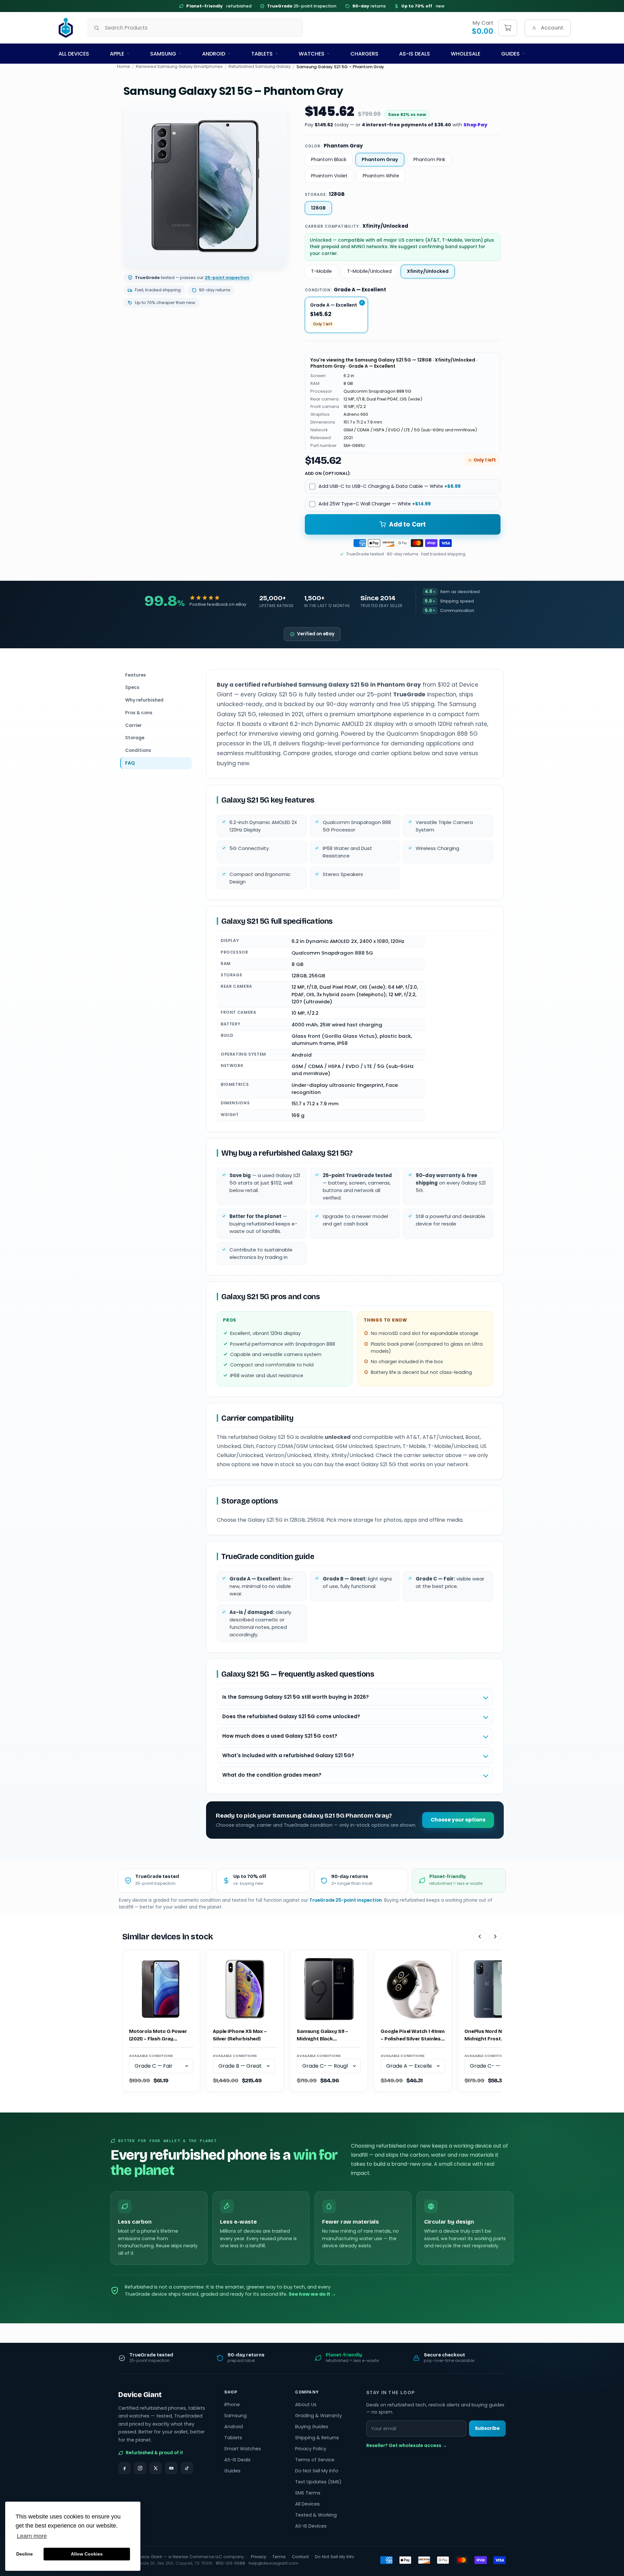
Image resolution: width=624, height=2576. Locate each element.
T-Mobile (321, 271)
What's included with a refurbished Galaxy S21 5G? (288, 1755)
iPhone (232, 2405)
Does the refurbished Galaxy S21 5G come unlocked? (291, 1716)
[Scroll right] (495, 1936)
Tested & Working (316, 2515)
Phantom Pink (429, 159)
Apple (117, 54)
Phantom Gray (380, 159)
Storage (135, 738)
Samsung (163, 54)
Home (123, 67)
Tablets (262, 54)
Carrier (133, 725)
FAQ (130, 763)
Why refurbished (144, 700)
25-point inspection (302, 6)
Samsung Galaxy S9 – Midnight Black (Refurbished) (322, 2035)
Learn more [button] (32, 2536)
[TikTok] (187, 2468)
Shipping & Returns (317, 2438)
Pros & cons (139, 713)
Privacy (259, 2557)
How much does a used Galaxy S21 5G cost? (280, 1736)
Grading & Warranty (318, 2416)
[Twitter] (156, 2468)
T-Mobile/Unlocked (369, 271)
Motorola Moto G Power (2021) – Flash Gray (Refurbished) (158, 2035)
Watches (312, 54)
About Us (306, 2405)
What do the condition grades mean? (272, 1775)
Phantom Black (329, 159)
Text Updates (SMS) (318, 2482)
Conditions (138, 751)
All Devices (74, 54)
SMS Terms (308, 2493)
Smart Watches (243, 2449)
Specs (132, 688)
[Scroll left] (480, 1936)
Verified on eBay (316, 634)
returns (369, 6)
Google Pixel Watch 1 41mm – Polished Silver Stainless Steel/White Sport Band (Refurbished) (413, 2035)
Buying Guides (312, 2427)
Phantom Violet (329, 176)
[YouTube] (171, 2468)
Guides (510, 54)
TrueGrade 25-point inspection (346, 1900)
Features (136, 675)
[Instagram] (140, 2468)
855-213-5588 (230, 2563)
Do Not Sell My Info (317, 2471)
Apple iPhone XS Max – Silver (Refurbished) (240, 2035)
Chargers (364, 54)
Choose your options (458, 1820)
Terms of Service (315, 2460)
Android (214, 54)
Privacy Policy (311, 2449)
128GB (318, 208)
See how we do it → (312, 2294)
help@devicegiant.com (273, 2563)
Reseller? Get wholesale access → (407, 2445)
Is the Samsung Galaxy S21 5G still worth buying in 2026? (296, 1697)
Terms (279, 2557)
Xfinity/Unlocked (428, 271)
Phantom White (381, 176)
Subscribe (487, 2428)
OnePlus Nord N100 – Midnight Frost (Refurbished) (489, 2035)
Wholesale (466, 54)
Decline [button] (25, 2554)
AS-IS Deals (415, 54)
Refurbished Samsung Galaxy (260, 67)
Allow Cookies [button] (87, 2554)
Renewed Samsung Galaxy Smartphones (179, 67)
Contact (300, 2557)
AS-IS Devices (311, 2526)
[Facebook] (124, 2468)
